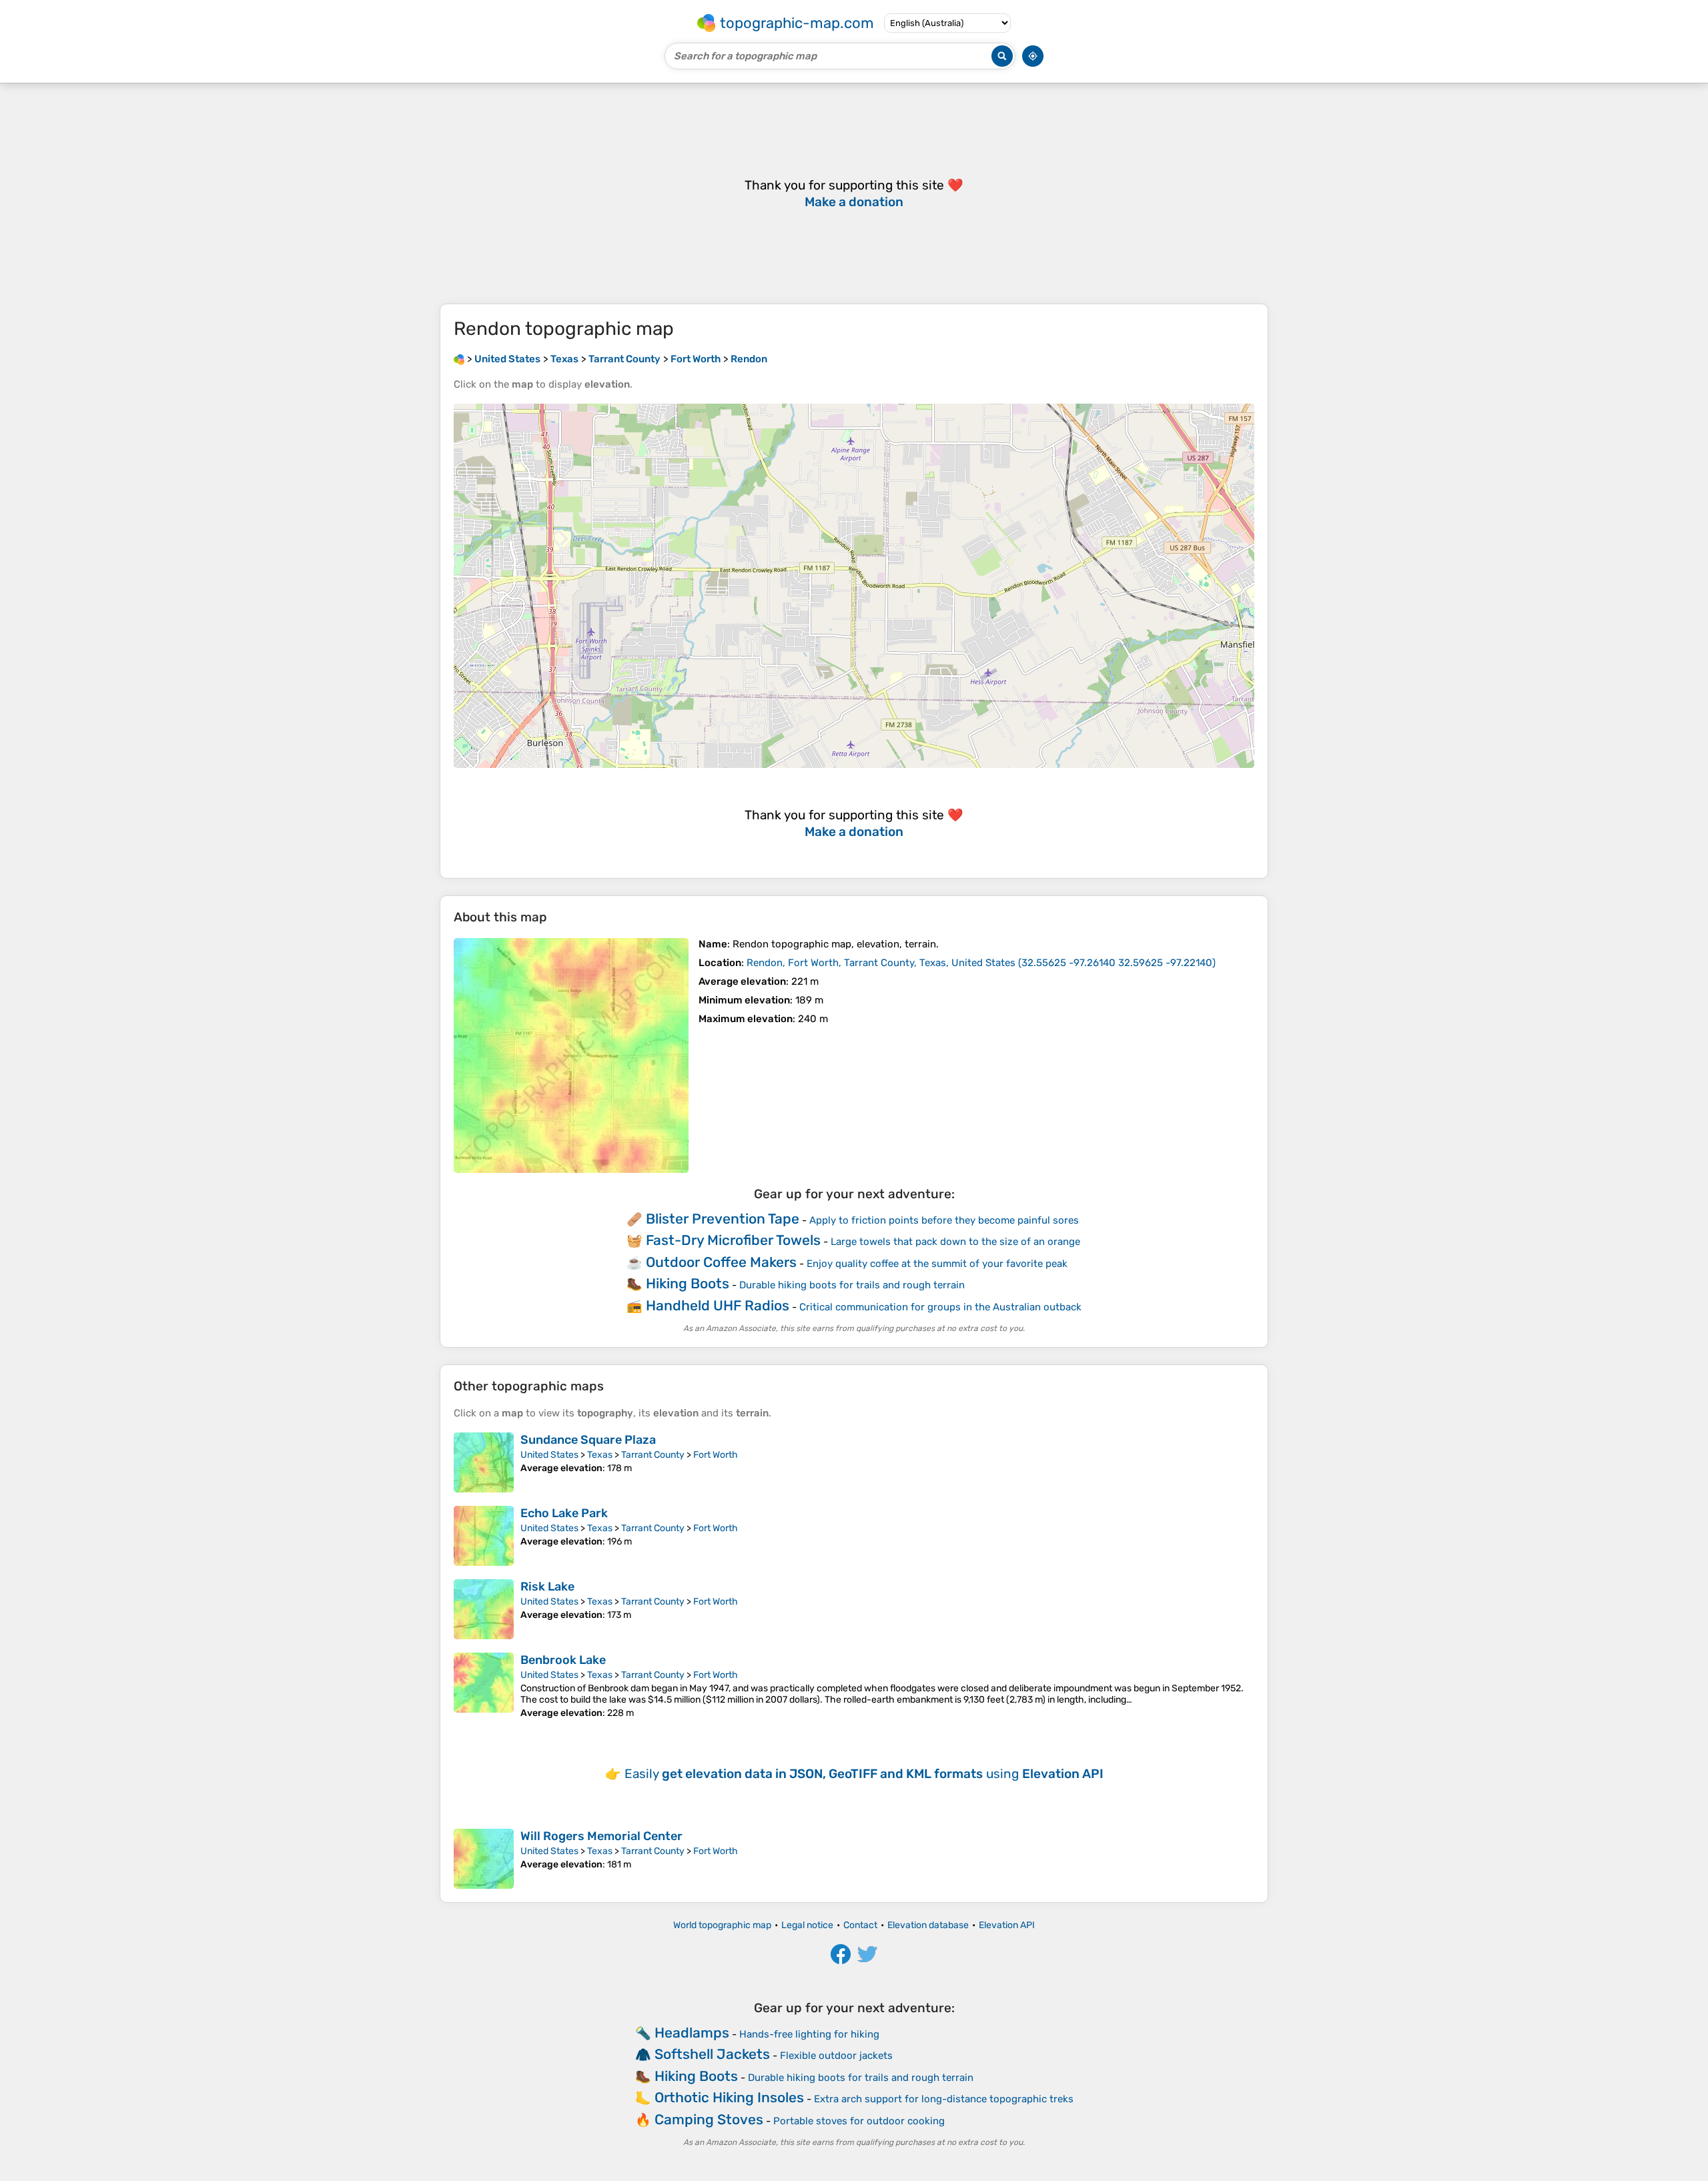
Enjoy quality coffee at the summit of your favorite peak (937, 1264)
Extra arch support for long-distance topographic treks (944, 2099)
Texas (600, 1455)
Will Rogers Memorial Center (601, 1836)
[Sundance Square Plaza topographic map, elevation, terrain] (484, 1462)
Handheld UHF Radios (718, 1305)
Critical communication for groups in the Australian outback (940, 1307)
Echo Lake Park (564, 1513)
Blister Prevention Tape (723, 1219)
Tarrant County (653, 1455)
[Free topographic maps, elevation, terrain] (459, 359)
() (981, 963)
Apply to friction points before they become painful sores (944, 1220)
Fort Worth (716, 1455)
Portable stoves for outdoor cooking (859, 2121)
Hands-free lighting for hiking (809, 2034)
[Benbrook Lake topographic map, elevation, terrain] (484, 1686)
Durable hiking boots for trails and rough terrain (852, 1285)
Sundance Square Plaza (588, 1440)
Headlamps (692, 2033)
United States (549, 1455)
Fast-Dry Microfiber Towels (733, 1240)
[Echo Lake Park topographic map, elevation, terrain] (484, 1536)
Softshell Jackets (712, 2054)
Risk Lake (547, 1587)
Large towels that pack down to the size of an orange (955, 1242)
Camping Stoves (709, 2119)
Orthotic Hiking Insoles (729, 2097)
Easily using (864, 1774)
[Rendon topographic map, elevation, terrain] (571, 1055)
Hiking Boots (688, 1283)
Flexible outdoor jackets (836, 2056)
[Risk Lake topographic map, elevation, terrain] (484, 1609)
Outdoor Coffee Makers (721, 1262)
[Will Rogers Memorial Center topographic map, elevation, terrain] (484, 1859)
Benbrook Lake (563, 1660)
